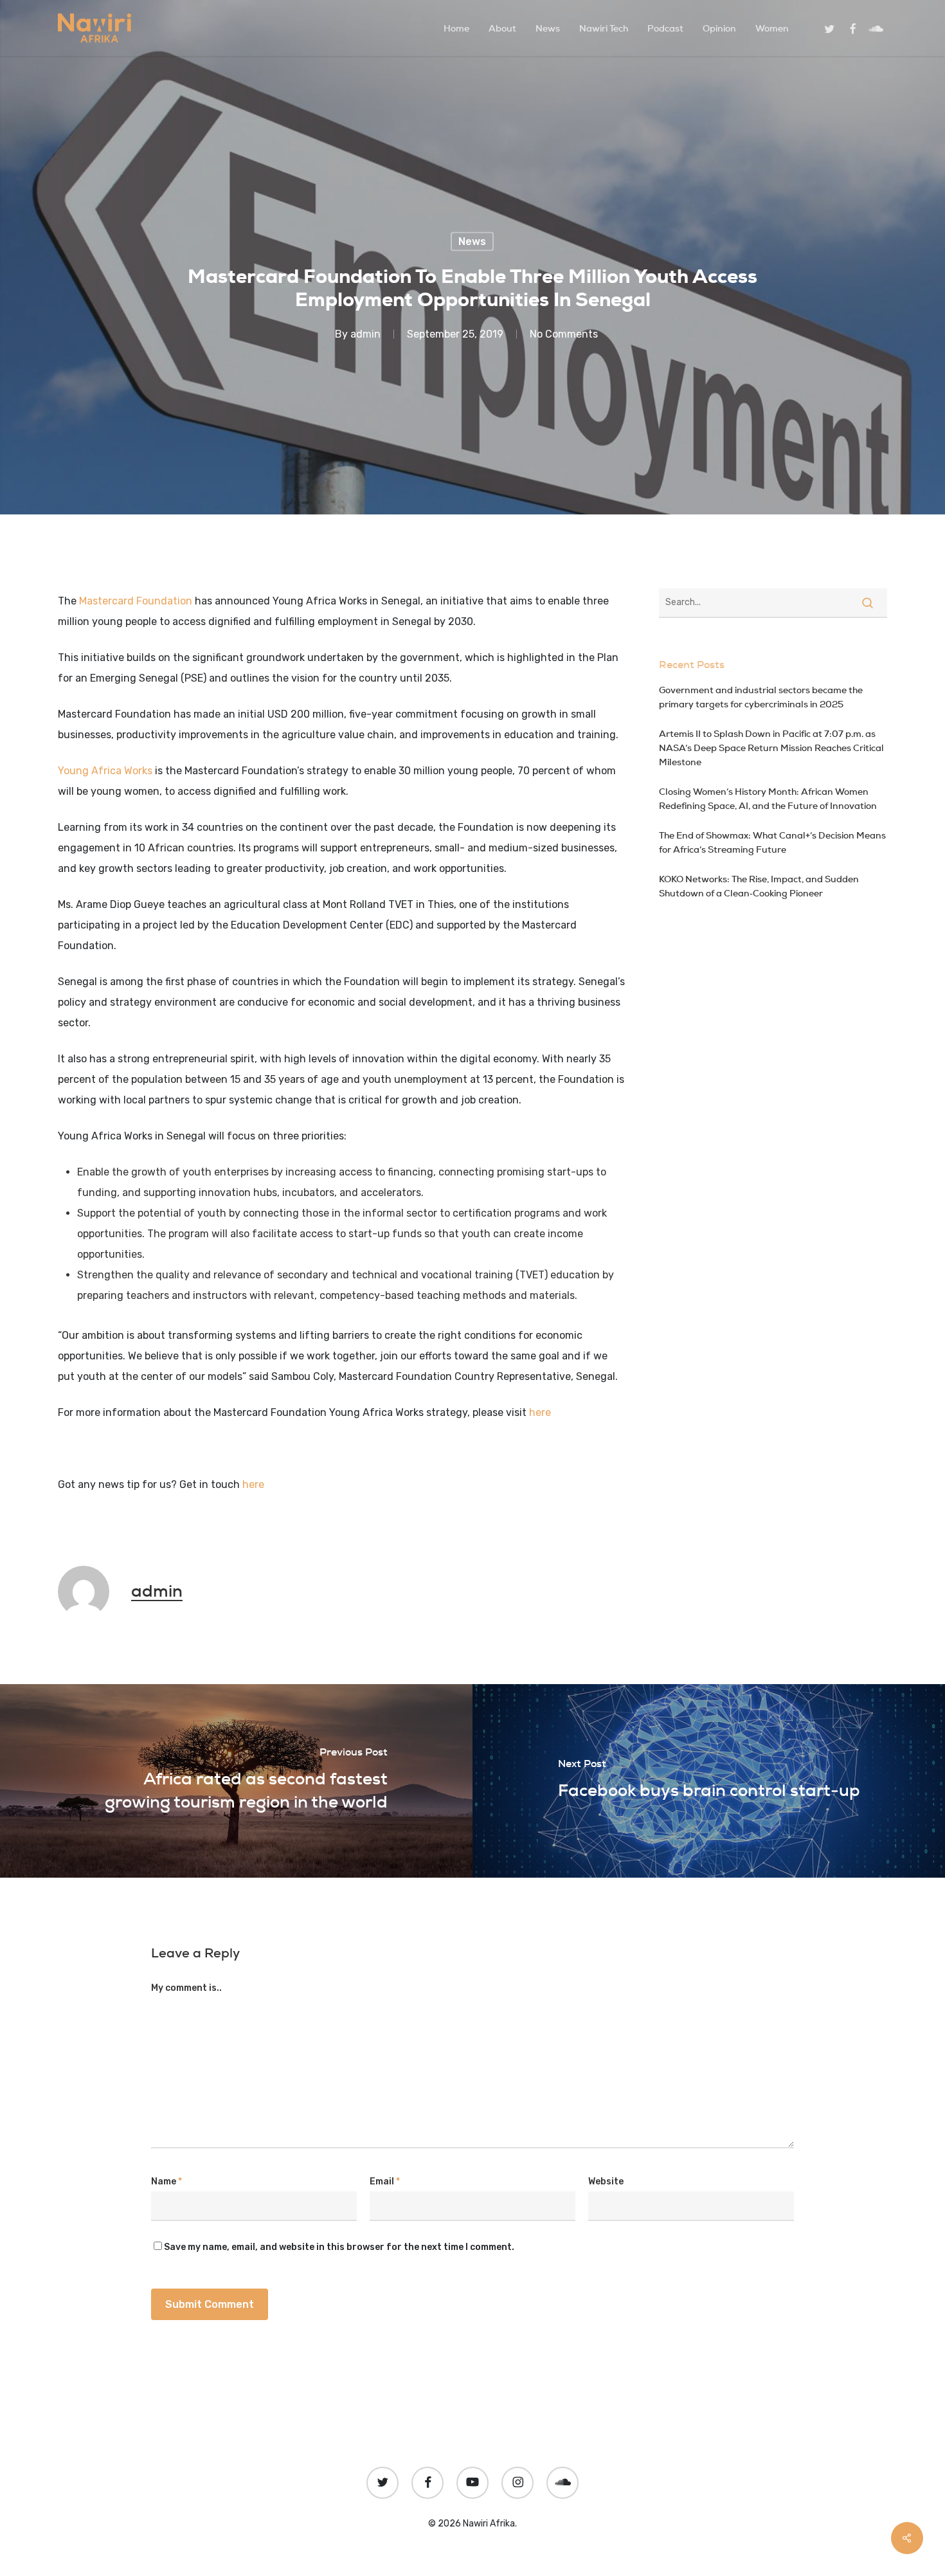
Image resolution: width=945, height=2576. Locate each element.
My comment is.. (186, 1988)
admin (365, 334)
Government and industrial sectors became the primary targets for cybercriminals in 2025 (761, 697)
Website (606, 2181)
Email (385, 2181)
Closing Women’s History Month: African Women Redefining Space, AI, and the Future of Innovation (768, 799)
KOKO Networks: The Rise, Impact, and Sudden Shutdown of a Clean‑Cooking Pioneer (759, 886)
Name (166, 2181)
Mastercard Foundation (136, 601)
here (540, 1412)
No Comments (564, 334)
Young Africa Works (105, 771)
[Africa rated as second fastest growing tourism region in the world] (236, 1781)
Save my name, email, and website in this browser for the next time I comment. (339, 2247)
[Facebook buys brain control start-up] (709, 1781)
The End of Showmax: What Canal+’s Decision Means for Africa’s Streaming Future (772, 842)
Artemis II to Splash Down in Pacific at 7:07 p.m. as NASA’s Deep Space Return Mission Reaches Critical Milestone (771, 748)
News (472, 241)
